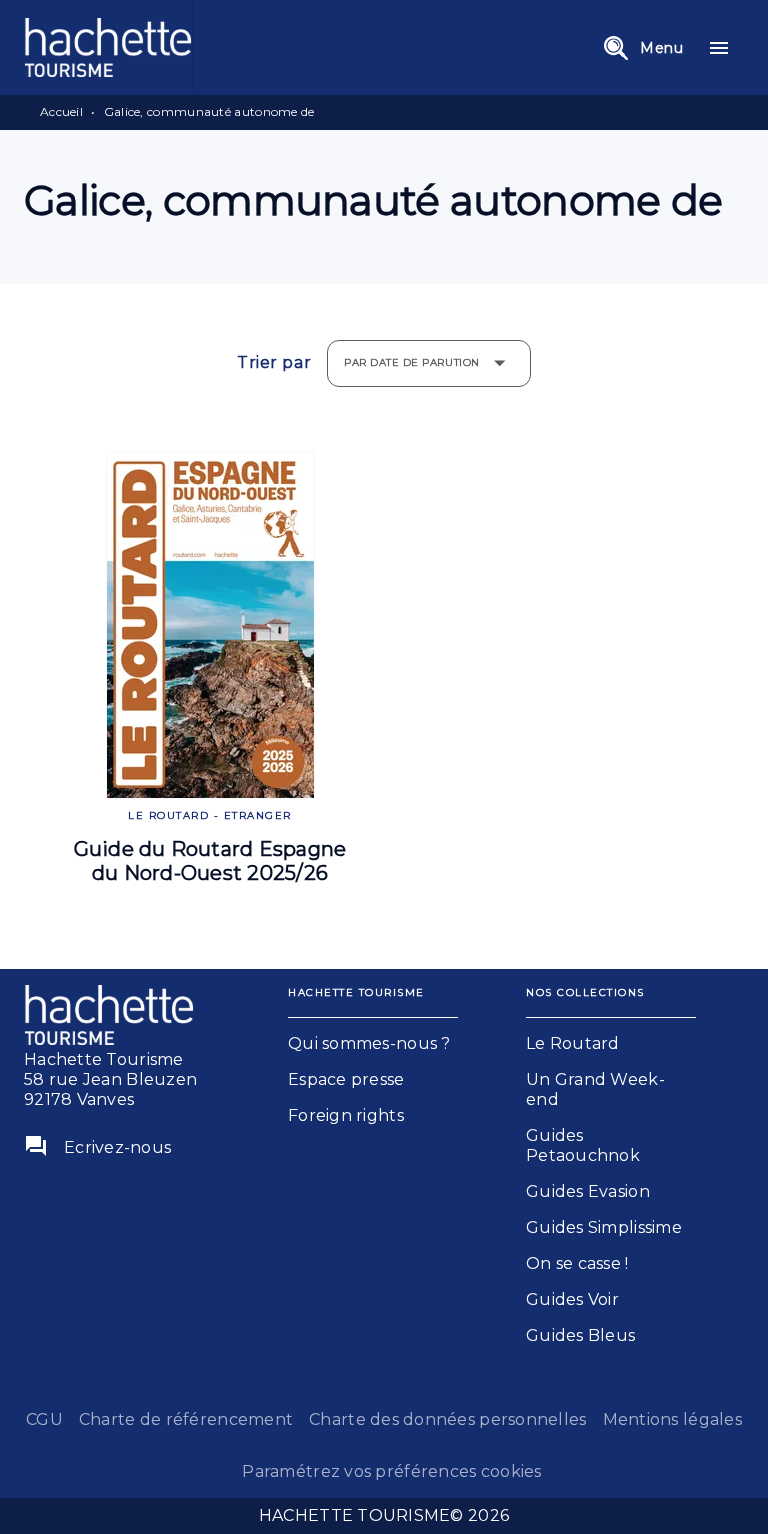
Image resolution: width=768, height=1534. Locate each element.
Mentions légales (672, 1419)
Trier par (274, 363)
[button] (373, 1044)
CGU (44, 1419)
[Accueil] (108, 47)
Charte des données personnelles (447, 1419)
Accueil (61, 111)
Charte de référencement (186, 1419)
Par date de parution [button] (412, 362)
